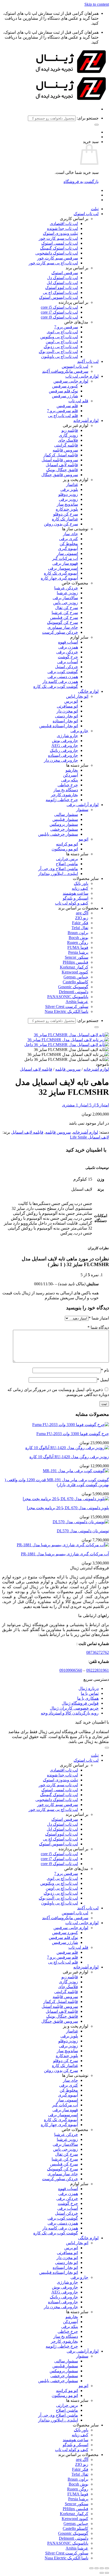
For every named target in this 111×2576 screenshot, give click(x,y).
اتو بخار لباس (77, 696)
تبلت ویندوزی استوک (60, 233)
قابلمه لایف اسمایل (62, 465)
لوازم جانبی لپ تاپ (82, 376)
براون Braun (78, 933)
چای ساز (70, 534)
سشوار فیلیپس (65, 819)
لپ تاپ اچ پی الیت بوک (58, 352)
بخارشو (72, 770)
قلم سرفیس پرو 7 (62, 411)
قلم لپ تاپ (78, 401)
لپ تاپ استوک (86, 214)
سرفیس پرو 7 (66, 327)
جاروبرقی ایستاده (63, 755)
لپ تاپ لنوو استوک (62, 288)
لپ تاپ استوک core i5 (59, 307)
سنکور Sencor (77, 957)
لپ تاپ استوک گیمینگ (59, 248)
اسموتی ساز (68, 553)
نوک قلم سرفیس (63, 391)
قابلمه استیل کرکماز (61, 455)
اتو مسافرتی (67, 706)
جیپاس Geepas (76, 977)
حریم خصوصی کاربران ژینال (74, 1708)
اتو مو (84, 839)
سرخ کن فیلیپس (64, 617)
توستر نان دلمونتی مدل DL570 (83, 1531)
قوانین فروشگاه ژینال (80, 1703)
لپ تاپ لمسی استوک (60, 243)
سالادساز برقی (65, 598)
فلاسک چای (68, 440)
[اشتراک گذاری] (97, 2568)
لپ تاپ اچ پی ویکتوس (59, 337)
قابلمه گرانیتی (66, 445)
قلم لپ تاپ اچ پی (63, 416)
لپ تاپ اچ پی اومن (62, 342)
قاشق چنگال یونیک (62, 470)
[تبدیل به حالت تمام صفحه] (102, 2568)
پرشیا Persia (78, 952)
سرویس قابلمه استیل (60, 460)
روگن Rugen (78, 943)
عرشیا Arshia (77, 1002)
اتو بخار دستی (66, 716)
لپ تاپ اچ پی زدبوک (61, 347)
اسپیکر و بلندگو (76, 898)
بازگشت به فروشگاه (81, 182)
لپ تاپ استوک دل (62, 278)
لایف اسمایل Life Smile (89, 1137)
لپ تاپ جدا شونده (62, 228)
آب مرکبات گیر (65, 558)
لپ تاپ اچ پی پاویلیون (60, 357)
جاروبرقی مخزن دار (61, 760)
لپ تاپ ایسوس (75, 366)
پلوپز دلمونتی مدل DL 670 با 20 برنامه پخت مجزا (68, 1508)
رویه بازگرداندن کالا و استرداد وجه (70, 1713)
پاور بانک (81, 883)
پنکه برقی (70, 780)
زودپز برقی (68, 499)
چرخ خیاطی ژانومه (62, 800)
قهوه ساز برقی (65, 563)
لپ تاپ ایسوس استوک (58, 297)
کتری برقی (69, 539)
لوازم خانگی (88, 691)
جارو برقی (79, 731)
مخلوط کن (69, 544)
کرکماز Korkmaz (74, 967)
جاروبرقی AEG (65, 746)
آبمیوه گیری (68, 549)
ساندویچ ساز (67, 504)
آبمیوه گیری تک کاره (61, 573)
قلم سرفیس (67, 406)
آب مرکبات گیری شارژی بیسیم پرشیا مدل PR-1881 (65, 1554)
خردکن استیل (66, 667)
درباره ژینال (89, 1688)
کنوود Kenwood (75, 972)
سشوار (82, 810)
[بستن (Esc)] (91, 2568)
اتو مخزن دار (67, 711)
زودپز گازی (68, 435)
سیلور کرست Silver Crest (67, 1007)
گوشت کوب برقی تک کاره (56, 686)
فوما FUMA (78, 947)
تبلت (95, 209)
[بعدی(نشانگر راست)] (102, 2573)
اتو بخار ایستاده (65, 721)
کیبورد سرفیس (65, 386)
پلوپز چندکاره (67, 509)
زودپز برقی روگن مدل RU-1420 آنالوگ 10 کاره (69, 1457)
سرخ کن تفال (66, 608)
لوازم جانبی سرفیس (71, 381)
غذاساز (72, 485)
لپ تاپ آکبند (88, 361)
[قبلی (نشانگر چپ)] (107, 2573)
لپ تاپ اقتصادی (64, 224)
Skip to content (97, 4)
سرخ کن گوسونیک (62, 622)
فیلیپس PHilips (76, 962)
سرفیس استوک (65, 273)
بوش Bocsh (78, 938)
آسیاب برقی (68, 662)
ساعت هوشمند (76, 893)
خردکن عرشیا (66, 588)
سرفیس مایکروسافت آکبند (65, 371)
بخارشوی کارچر (64, 795)
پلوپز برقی (69, 489)
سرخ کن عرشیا (65, 613)
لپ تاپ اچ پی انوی (62, 332)
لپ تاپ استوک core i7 (59, 312)
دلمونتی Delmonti (74, 992)
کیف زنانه (80, 888)
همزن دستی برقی (63, 677)
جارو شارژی (67, 736)
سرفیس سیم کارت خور (58, 258)
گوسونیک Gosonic (73, 987)
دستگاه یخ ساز (66, 790)
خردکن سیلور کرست (60, 632)
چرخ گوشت (68, 657)
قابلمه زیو (70, 430)
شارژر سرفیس (65, 396)
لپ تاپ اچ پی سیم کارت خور (53, 263)
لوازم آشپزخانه (86, 421)
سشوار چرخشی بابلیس (58, 834)
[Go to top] (107, 1748)
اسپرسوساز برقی (63, 568)
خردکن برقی (67, 652)
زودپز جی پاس (66, 603)
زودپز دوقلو (68, 494)
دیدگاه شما (98, 1327)
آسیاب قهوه (68, 642)
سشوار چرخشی (64, 829)
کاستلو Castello (76, 982)
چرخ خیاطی (68, 785)
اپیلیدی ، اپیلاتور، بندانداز (58, 874)
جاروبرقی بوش (65, 741)
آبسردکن (70, 775)
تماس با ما (90, 1693)
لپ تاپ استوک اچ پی (60, 292)
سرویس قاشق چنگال (60, 475)
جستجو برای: (88, 118)
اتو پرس (71, 701)
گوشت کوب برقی (63, 672)
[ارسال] (97, 125)
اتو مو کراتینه (67, 844)
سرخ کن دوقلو (66, 514)
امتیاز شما (99, 1318)
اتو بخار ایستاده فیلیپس (59, 726)
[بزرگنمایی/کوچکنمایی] (107, 2568)
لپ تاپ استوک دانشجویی (57, 253)
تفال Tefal (80, 928)
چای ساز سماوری (63, 627)
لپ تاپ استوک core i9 (59, 317)
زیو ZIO (82, 918)
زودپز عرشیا (67, 593)
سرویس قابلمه (65, 450)
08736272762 (98, 1652)
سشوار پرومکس (64, 824)
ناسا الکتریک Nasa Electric (66, 1011)
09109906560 (71, 1670)
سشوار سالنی (66, 814)
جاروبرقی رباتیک (64, 750)
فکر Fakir (80, 923)
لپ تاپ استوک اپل (62, 283)
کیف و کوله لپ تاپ (72, 903)
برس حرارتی (67, 859)
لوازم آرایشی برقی (83, 805)
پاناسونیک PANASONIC (68, 997)
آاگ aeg (82, 913)
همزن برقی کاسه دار (60, 682)
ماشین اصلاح (67, 864)
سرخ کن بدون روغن (61, 524)
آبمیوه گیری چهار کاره (59, 578)
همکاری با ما (88, 1698)
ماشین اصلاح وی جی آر (58, 869)
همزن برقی (68, 647)
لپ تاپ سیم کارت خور (58, 238)
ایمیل (103, 1380)
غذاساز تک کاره (65, 519)
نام (105, 1370)
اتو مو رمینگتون (65, 849)
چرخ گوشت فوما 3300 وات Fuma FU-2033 (73, 1434)
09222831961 (98, 1670)
